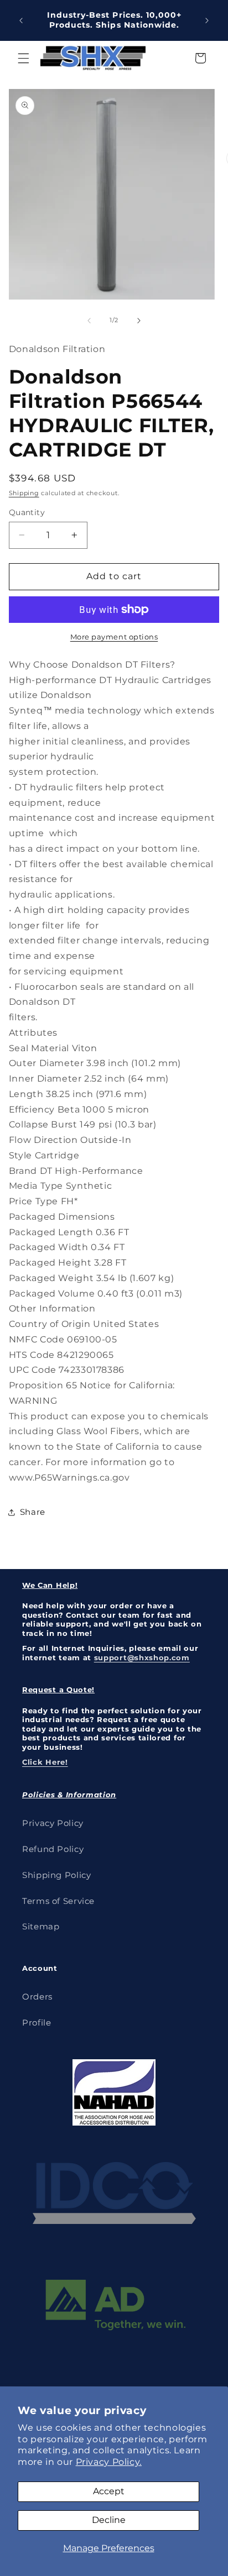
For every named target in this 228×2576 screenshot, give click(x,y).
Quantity (27, 512)
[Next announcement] (207, 20)
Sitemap (41, 1927)
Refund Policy (53, 1849)
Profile (37, 2023)
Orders (37, 1997)
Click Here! (45, 1762)
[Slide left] (89, 321)
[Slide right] (139, 321)
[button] (23, 58)
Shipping (24, 493)
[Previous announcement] (21, 20)
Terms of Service (58, 1901)
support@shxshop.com (142, 1657)
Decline (109, 2520)
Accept (109, 2491)
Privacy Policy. (109, 2462)
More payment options (114, 637)
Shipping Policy (56, 1875)
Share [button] (33, 1512)
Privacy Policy (53, 1823)
